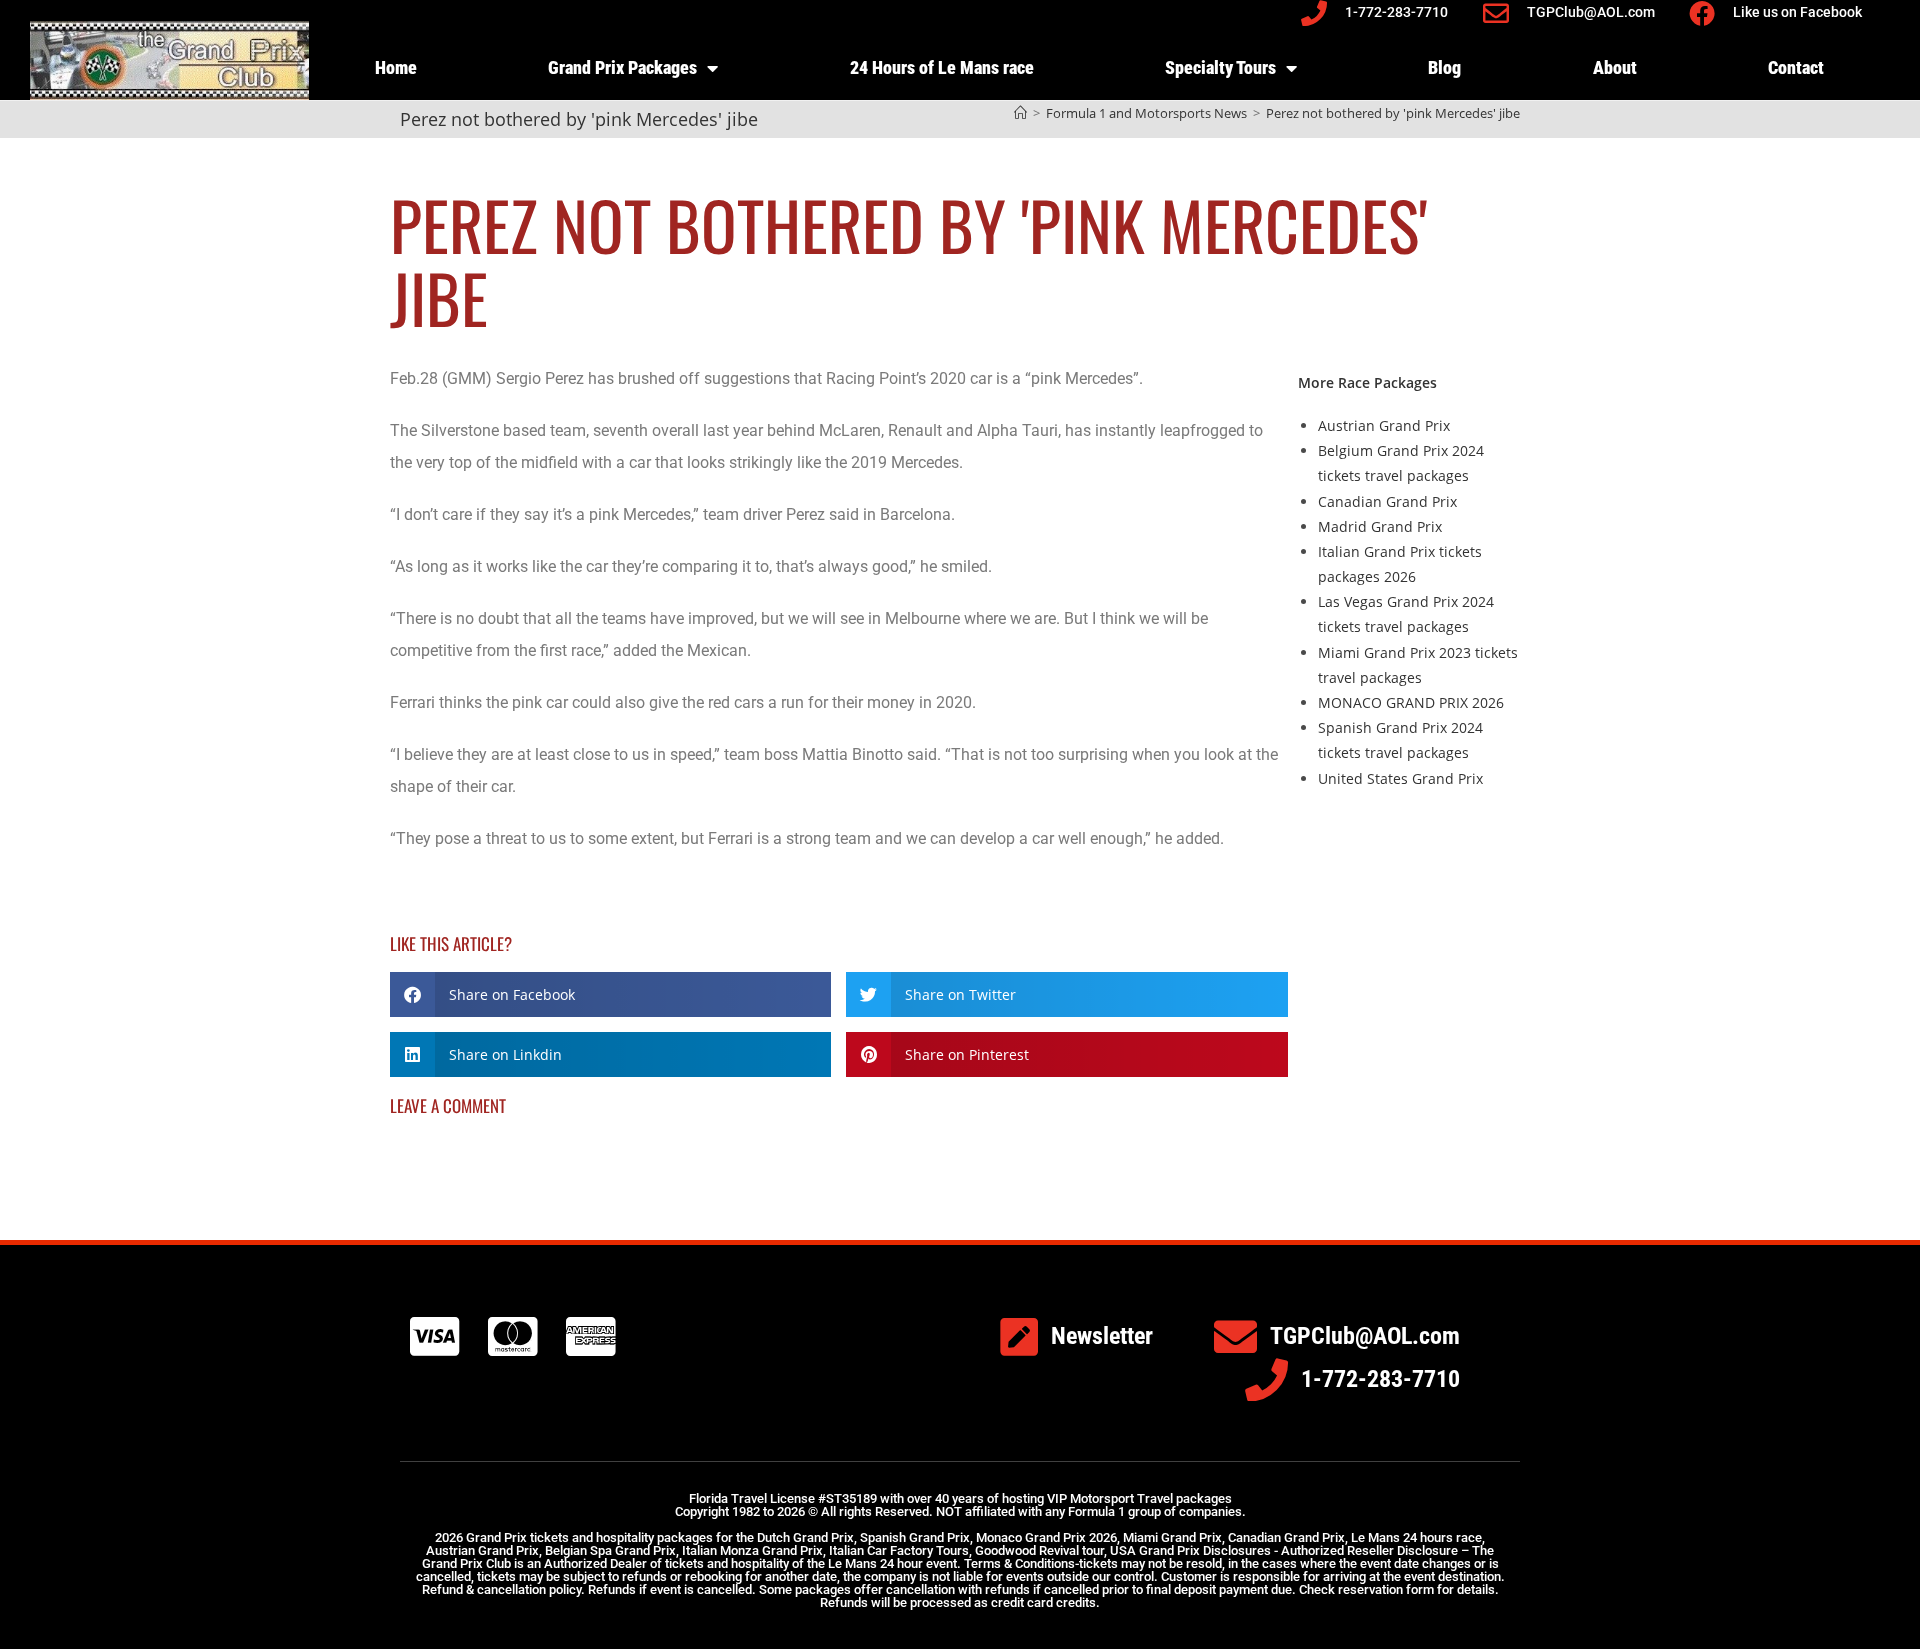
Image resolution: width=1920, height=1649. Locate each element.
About (1615, 67)
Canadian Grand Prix (1387, 501)
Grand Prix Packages (622, 67)
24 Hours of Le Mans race (942, 67)
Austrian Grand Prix (1384, 425)
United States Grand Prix (1400, 778)
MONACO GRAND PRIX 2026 (1411, 702)
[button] (610, 994)
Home (396, 67)
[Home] (1020, 113)
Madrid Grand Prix (1380, 526)
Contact (1796, 67)
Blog (1444, 67)
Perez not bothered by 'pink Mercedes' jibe (1393, 113)
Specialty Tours (1220, 67)
